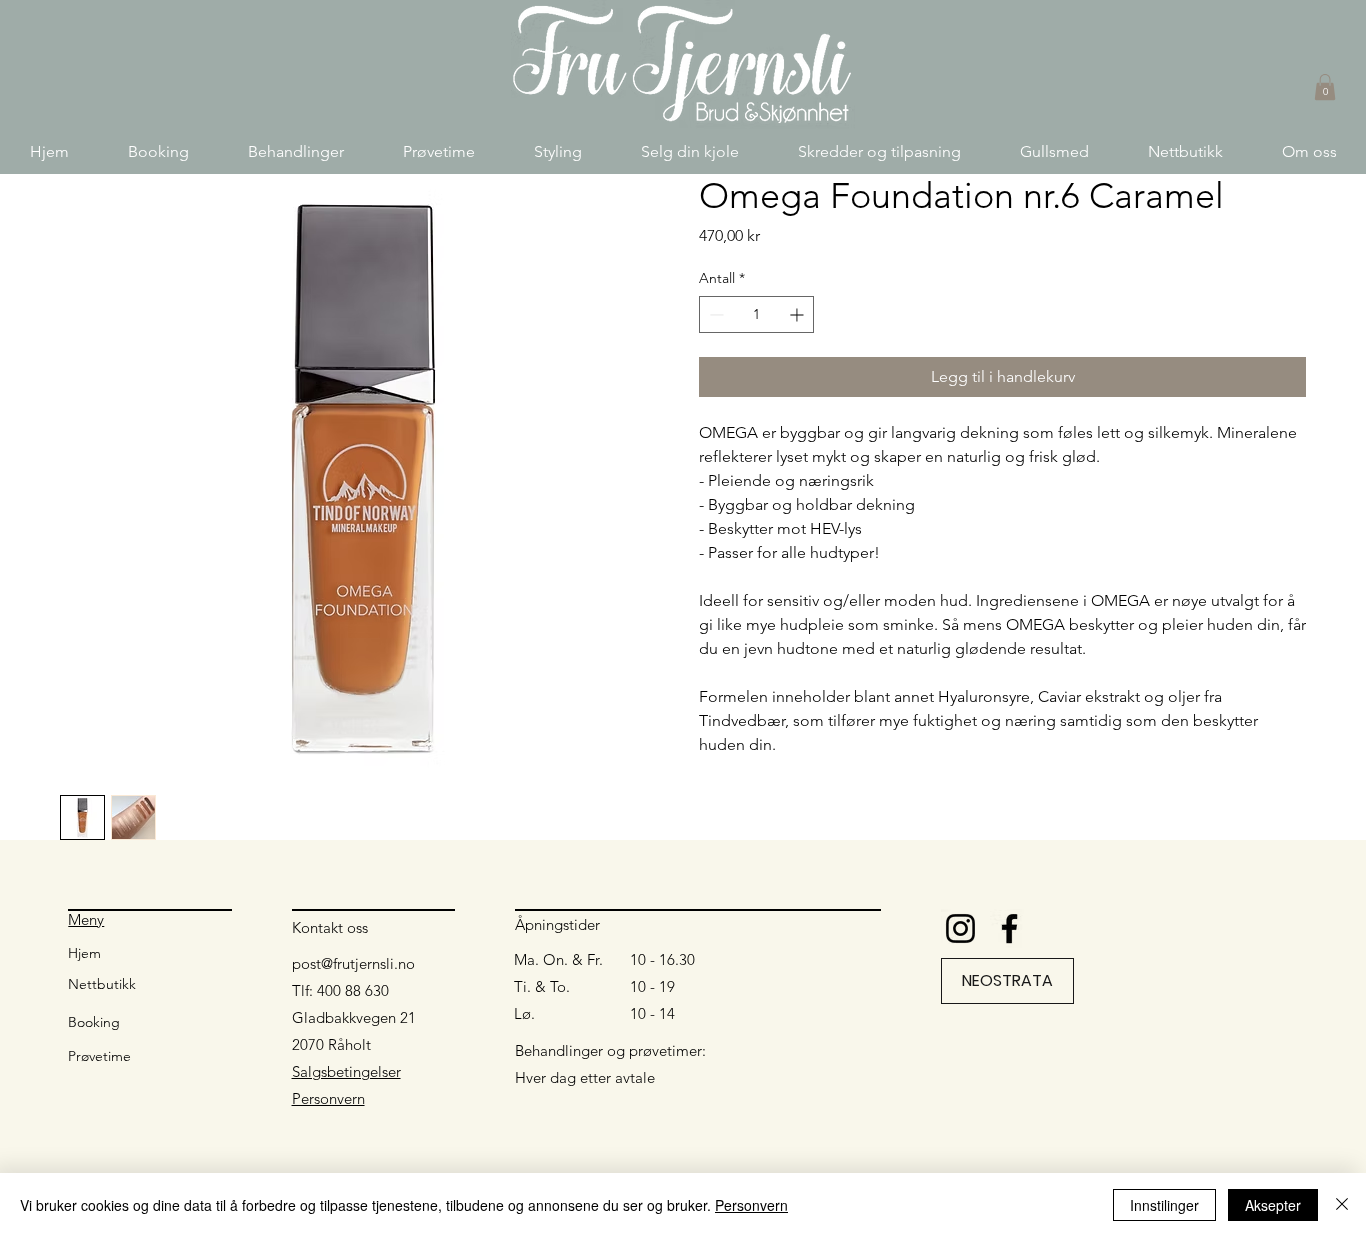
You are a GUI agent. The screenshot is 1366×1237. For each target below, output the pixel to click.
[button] (295, 151)
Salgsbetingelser (346, 1071)
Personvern (328, 1098)
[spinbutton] (756, 314)
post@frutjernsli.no (353, 963)
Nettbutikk (102, 984)
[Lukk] (1342, 1205)
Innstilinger (1164, 1205)
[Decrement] (714, 314)
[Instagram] (960, 928)
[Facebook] (1009, 928)
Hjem (84, 953)
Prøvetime (99, 1056)
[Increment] (798, 314)
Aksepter (1273, 1205)
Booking (94, 1022)
